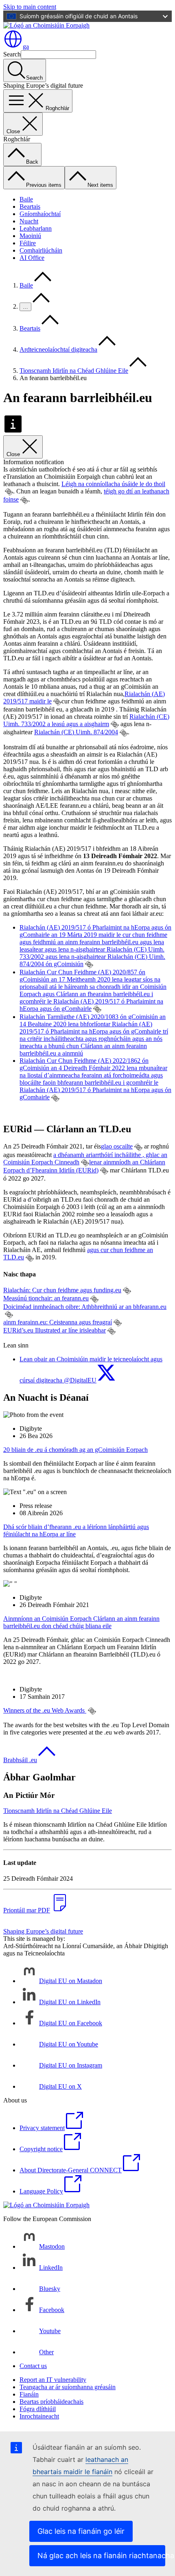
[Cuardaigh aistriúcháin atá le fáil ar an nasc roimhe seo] (9, 492)
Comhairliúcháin (41, 250)
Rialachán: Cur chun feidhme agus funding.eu (62, 1290)
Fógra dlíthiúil (38, 2409)
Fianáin (29, 2394)
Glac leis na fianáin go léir (81, 2531)
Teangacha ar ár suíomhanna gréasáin (68, 2387)
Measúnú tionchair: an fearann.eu (46, 1298)
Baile (26, 199)
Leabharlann (36, 228)
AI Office (32, 258)
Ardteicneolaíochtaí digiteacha (58, 349)
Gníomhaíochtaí (40, 214)
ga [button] (26, 47)
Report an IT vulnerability (53, 2380)
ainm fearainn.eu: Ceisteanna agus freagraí (58, 1322)
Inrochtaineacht (39, 2416)
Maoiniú (30, 236)
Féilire (28, 243)
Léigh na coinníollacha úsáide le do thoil (113, 484)
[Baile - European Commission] (46, 25)
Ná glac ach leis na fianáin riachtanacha (101, 2555)
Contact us (33, 2366)
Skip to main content (30, 7)
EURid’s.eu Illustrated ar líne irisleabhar (55, 1330)
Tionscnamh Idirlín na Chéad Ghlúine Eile (74, 371)
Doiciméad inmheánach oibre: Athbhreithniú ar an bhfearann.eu (85, 1307)
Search (12, 54)
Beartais (30, 207)
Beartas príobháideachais (51, 2402)
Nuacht (29, 221)
